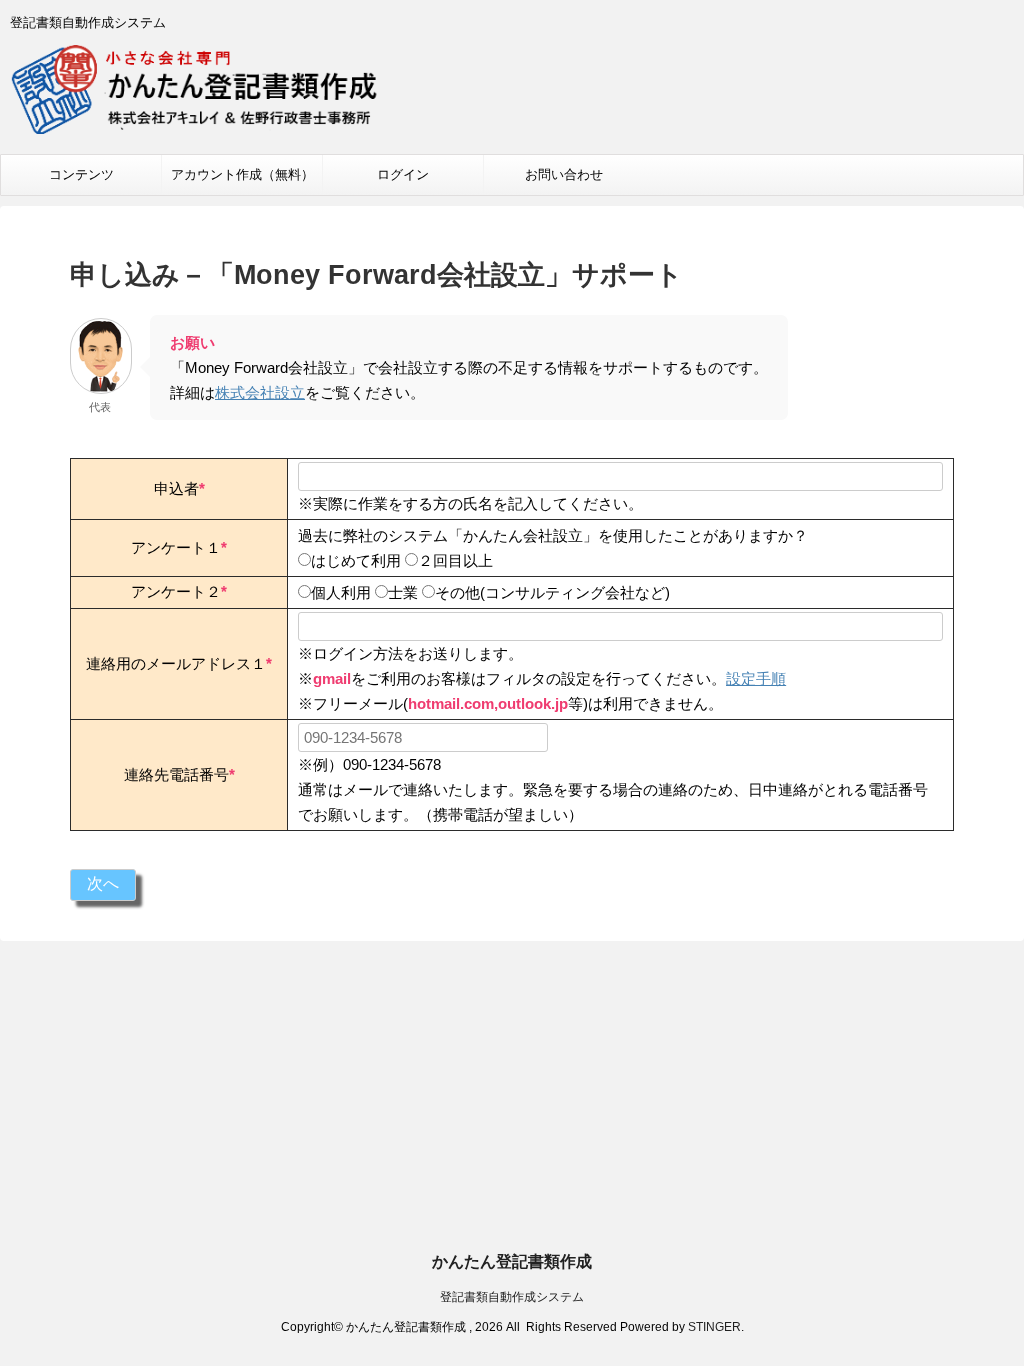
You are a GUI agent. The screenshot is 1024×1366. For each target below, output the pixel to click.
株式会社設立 (260, 392)
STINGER (714, 1327)
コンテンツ (81, 174)
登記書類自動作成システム (512, 1297)
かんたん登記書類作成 (512, 1261)
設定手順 (756, 678)
